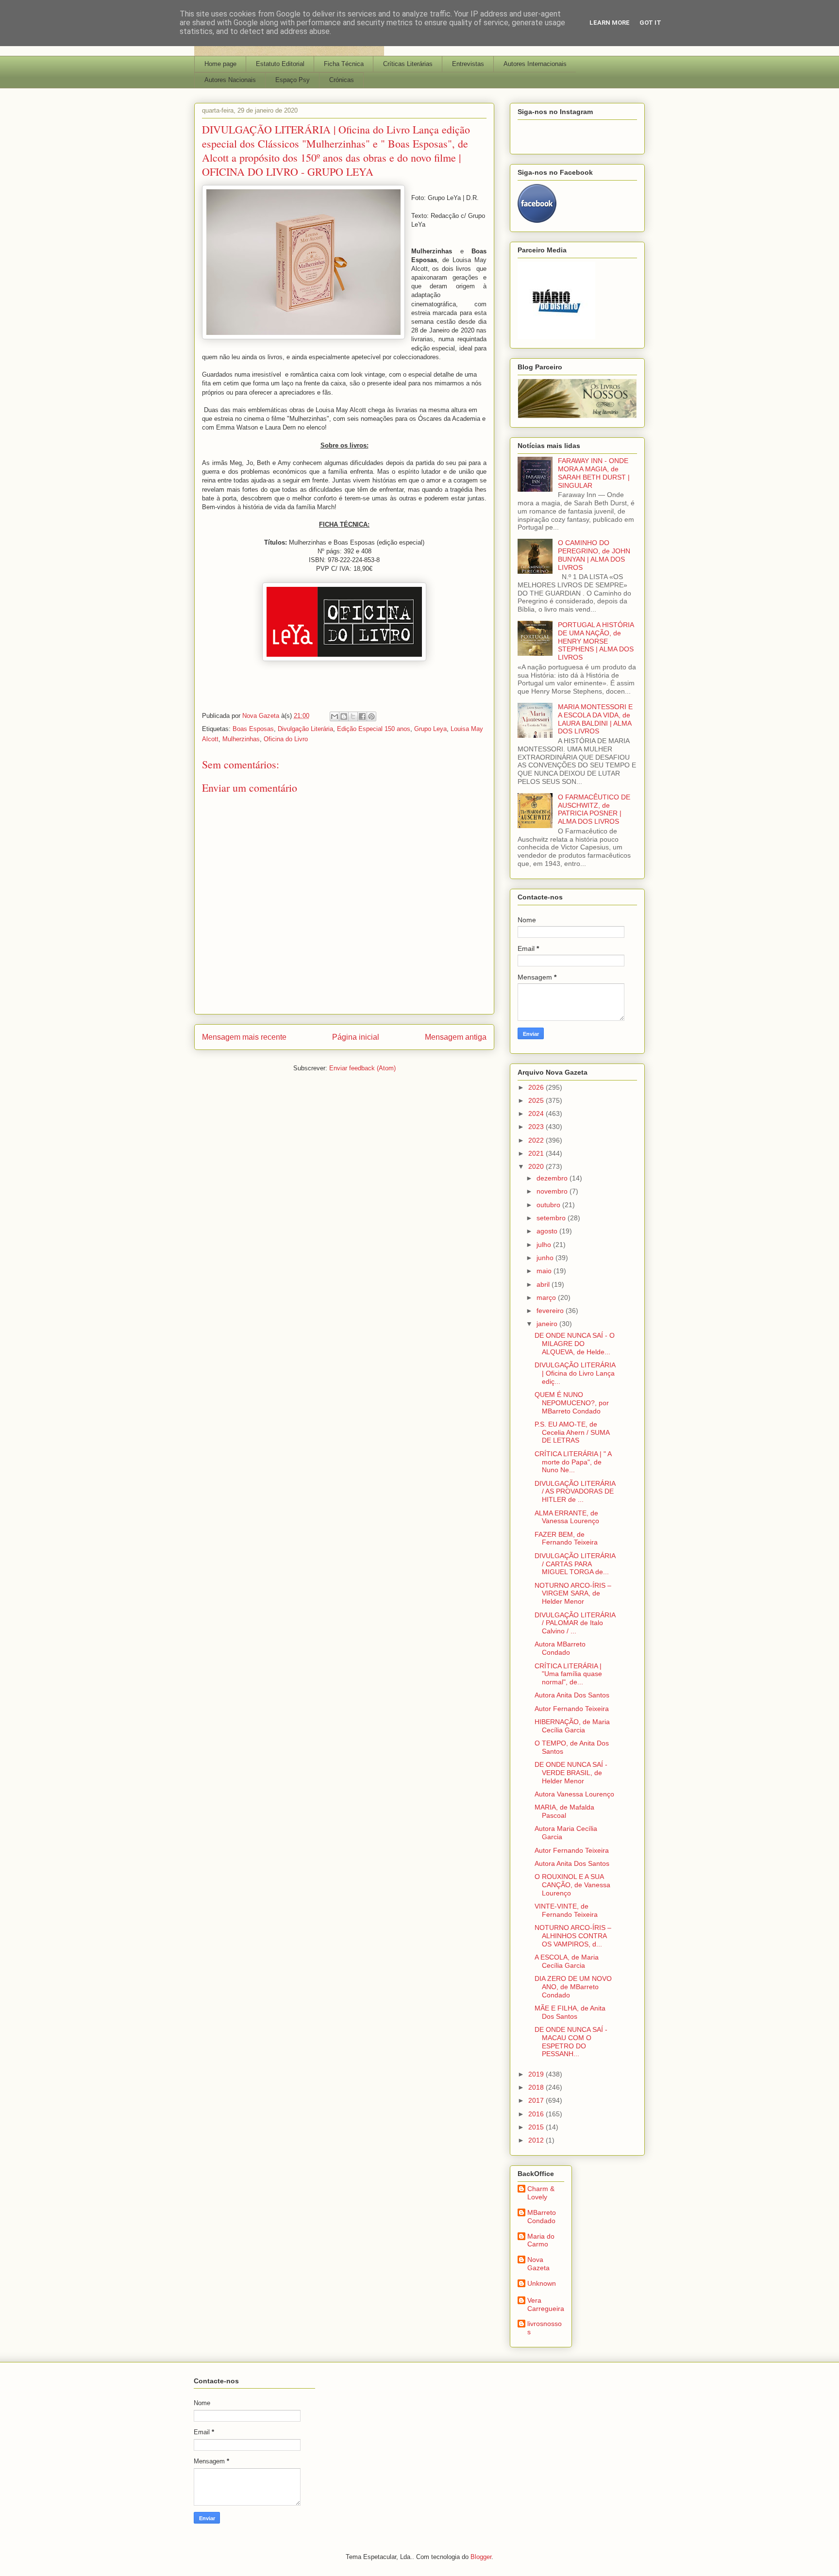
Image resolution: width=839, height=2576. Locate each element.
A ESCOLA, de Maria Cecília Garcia (567, 1961)
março (547, 1297)
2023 (537, 1127)
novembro (553, 1191)
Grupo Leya (430, 729)
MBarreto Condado (542, 2217)
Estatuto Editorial (280, 64)
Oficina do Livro (286, 739)
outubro (549, 1205)
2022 (537, 1140)
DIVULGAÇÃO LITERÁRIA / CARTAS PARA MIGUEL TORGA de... (575, 1564)
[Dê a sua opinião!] (344, 716)
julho (545, 1245)
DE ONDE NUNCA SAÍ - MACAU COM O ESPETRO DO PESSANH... (571, 2042)
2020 (537, 1166)
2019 (537, 2074)
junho (546, 1258)
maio (545, 1271)
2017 (537, 2100)
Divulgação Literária (305, 729)
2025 (537, 1100)
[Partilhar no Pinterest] (371, 716)
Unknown (542, 2283)
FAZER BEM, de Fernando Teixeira (566, 1538)
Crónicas (342, 80)
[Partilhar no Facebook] (362, 716)
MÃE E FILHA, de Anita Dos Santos (570, 2012)
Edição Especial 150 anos (374, 729)
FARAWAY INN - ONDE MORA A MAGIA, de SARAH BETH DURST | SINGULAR (594, 473)
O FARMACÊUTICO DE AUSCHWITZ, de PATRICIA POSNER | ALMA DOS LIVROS (594, 809)
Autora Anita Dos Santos (572, 1695)
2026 (537, 1087)
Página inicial (356, 1037)
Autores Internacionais (535, 64)
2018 (537, 2087)
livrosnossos (545, 2328)
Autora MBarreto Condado (560, 1648)
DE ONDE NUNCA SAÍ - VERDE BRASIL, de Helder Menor (571, 1773)
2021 (537, 1153)
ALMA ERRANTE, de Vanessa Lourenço (567, 1517)
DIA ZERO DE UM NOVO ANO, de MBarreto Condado (573, 1987)
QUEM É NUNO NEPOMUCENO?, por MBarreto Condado (572, 1403)
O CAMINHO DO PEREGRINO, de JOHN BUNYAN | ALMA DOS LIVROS (594, 555)
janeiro (548, 1324)
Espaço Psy (293, 80)
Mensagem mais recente (244, 1037)
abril (544, 1284)
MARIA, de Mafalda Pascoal (564, 1811)
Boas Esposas (253, 729)
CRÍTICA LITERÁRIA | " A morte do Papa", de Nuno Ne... (573, 1462)
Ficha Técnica (344, 64)
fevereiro (551, 1311)
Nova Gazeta (538, 2264)
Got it (650, 23)
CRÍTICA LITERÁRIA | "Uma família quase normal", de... (568, 1674)
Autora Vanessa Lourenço (574, 1794)
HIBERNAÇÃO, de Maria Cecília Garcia (572, 1726)
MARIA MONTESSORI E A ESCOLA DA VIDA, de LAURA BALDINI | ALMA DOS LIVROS (595, 719)
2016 (537, 2114)
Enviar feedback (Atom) (362, 1068)
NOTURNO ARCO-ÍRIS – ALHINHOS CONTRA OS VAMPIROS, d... (573, 1936)
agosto (548, 1231)
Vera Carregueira (546, 2304)
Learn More (610, 23)
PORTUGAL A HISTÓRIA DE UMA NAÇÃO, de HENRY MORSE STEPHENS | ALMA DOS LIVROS (596, 641)
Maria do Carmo (541, 2240)
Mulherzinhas (241, 739)
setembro (552, 1218)
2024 (537, 1113)
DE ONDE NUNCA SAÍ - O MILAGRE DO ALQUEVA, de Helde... (575, 1344)
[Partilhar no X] (353, 716)
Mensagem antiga (456, 1037)
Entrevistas (468, 64)
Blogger (481, 2557)
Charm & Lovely (541, 2193)
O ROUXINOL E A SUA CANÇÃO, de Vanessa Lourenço (572, 1885)
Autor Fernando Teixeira (572, 1709)
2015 (537, 2127)
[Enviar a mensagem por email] (335, 716)
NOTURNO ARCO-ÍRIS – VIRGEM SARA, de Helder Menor (573, 1594)
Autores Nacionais (230, 80)
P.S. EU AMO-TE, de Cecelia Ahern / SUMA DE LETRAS (572, 1432)
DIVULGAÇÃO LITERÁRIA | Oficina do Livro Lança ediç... (575, 1373)
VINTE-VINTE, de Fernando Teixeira (566, 1910)
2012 (537, 2140)
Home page (220, 64)
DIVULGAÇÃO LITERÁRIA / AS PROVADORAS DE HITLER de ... (575, 1492)
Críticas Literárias (408, 64)
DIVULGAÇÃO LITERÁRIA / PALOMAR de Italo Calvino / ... (575, 1623)
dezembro (553, 1178)
